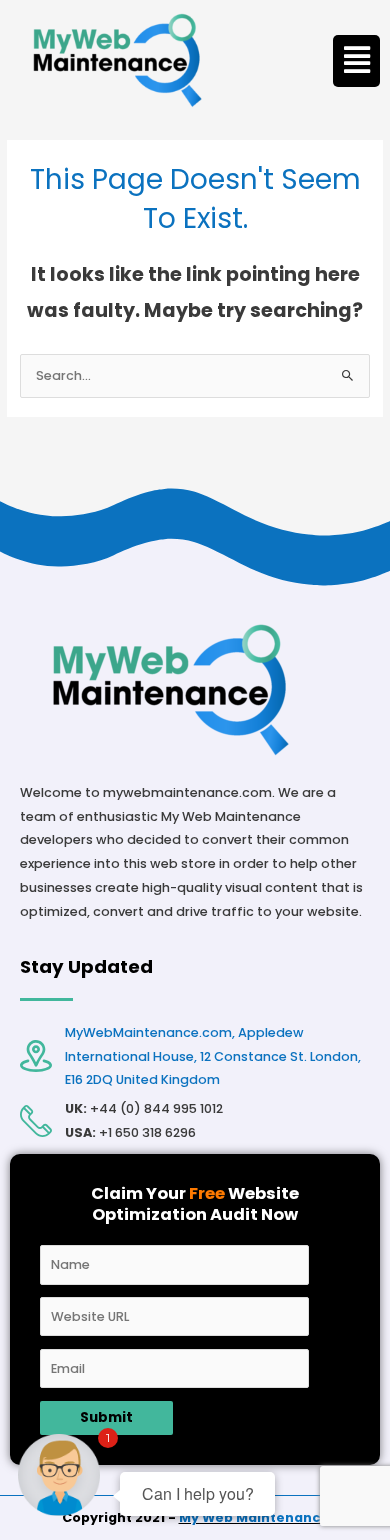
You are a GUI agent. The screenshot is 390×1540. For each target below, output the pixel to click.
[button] (356, 61)
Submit (106, 1417)
